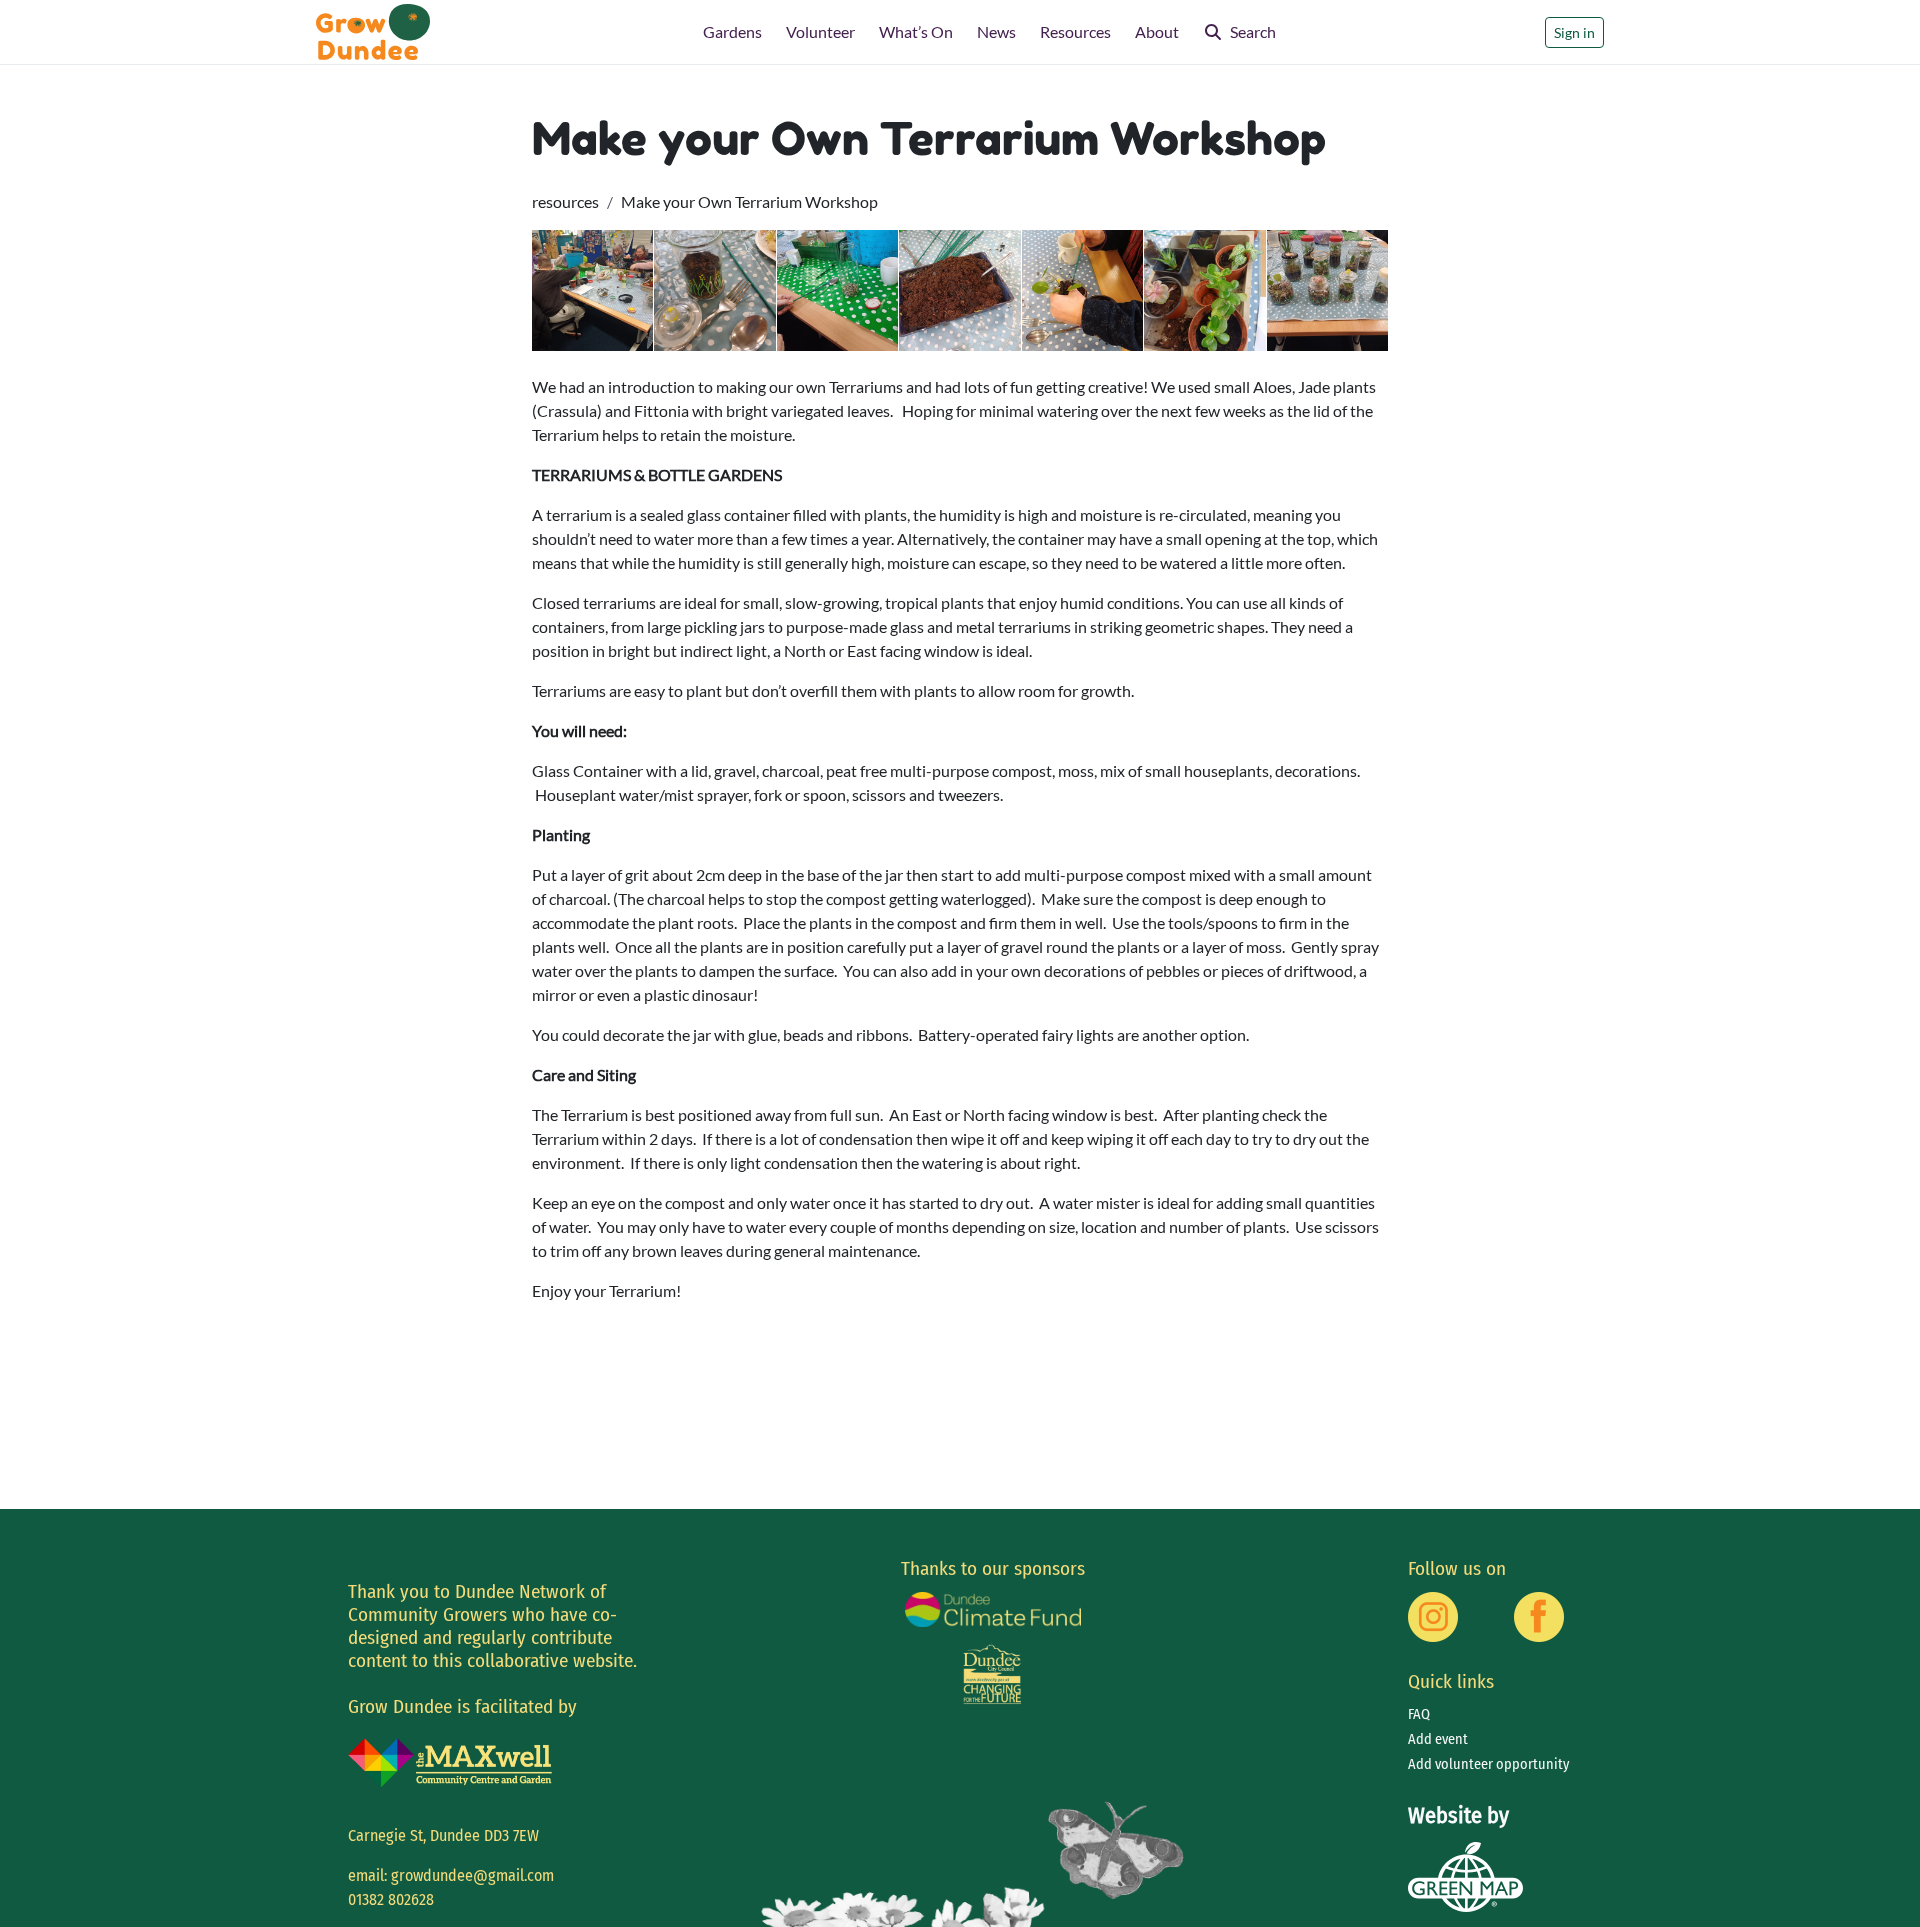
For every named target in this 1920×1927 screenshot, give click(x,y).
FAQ (1419, 1714)
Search (1253, 31)
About (1157, 31)
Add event (1438, 1739)
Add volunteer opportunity (1488, 1764)
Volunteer (820, 31)
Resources (1075, 31)
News (996, 31)
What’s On (916, 31)
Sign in (1574, 32)
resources (565, 201)
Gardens (732, 31)
